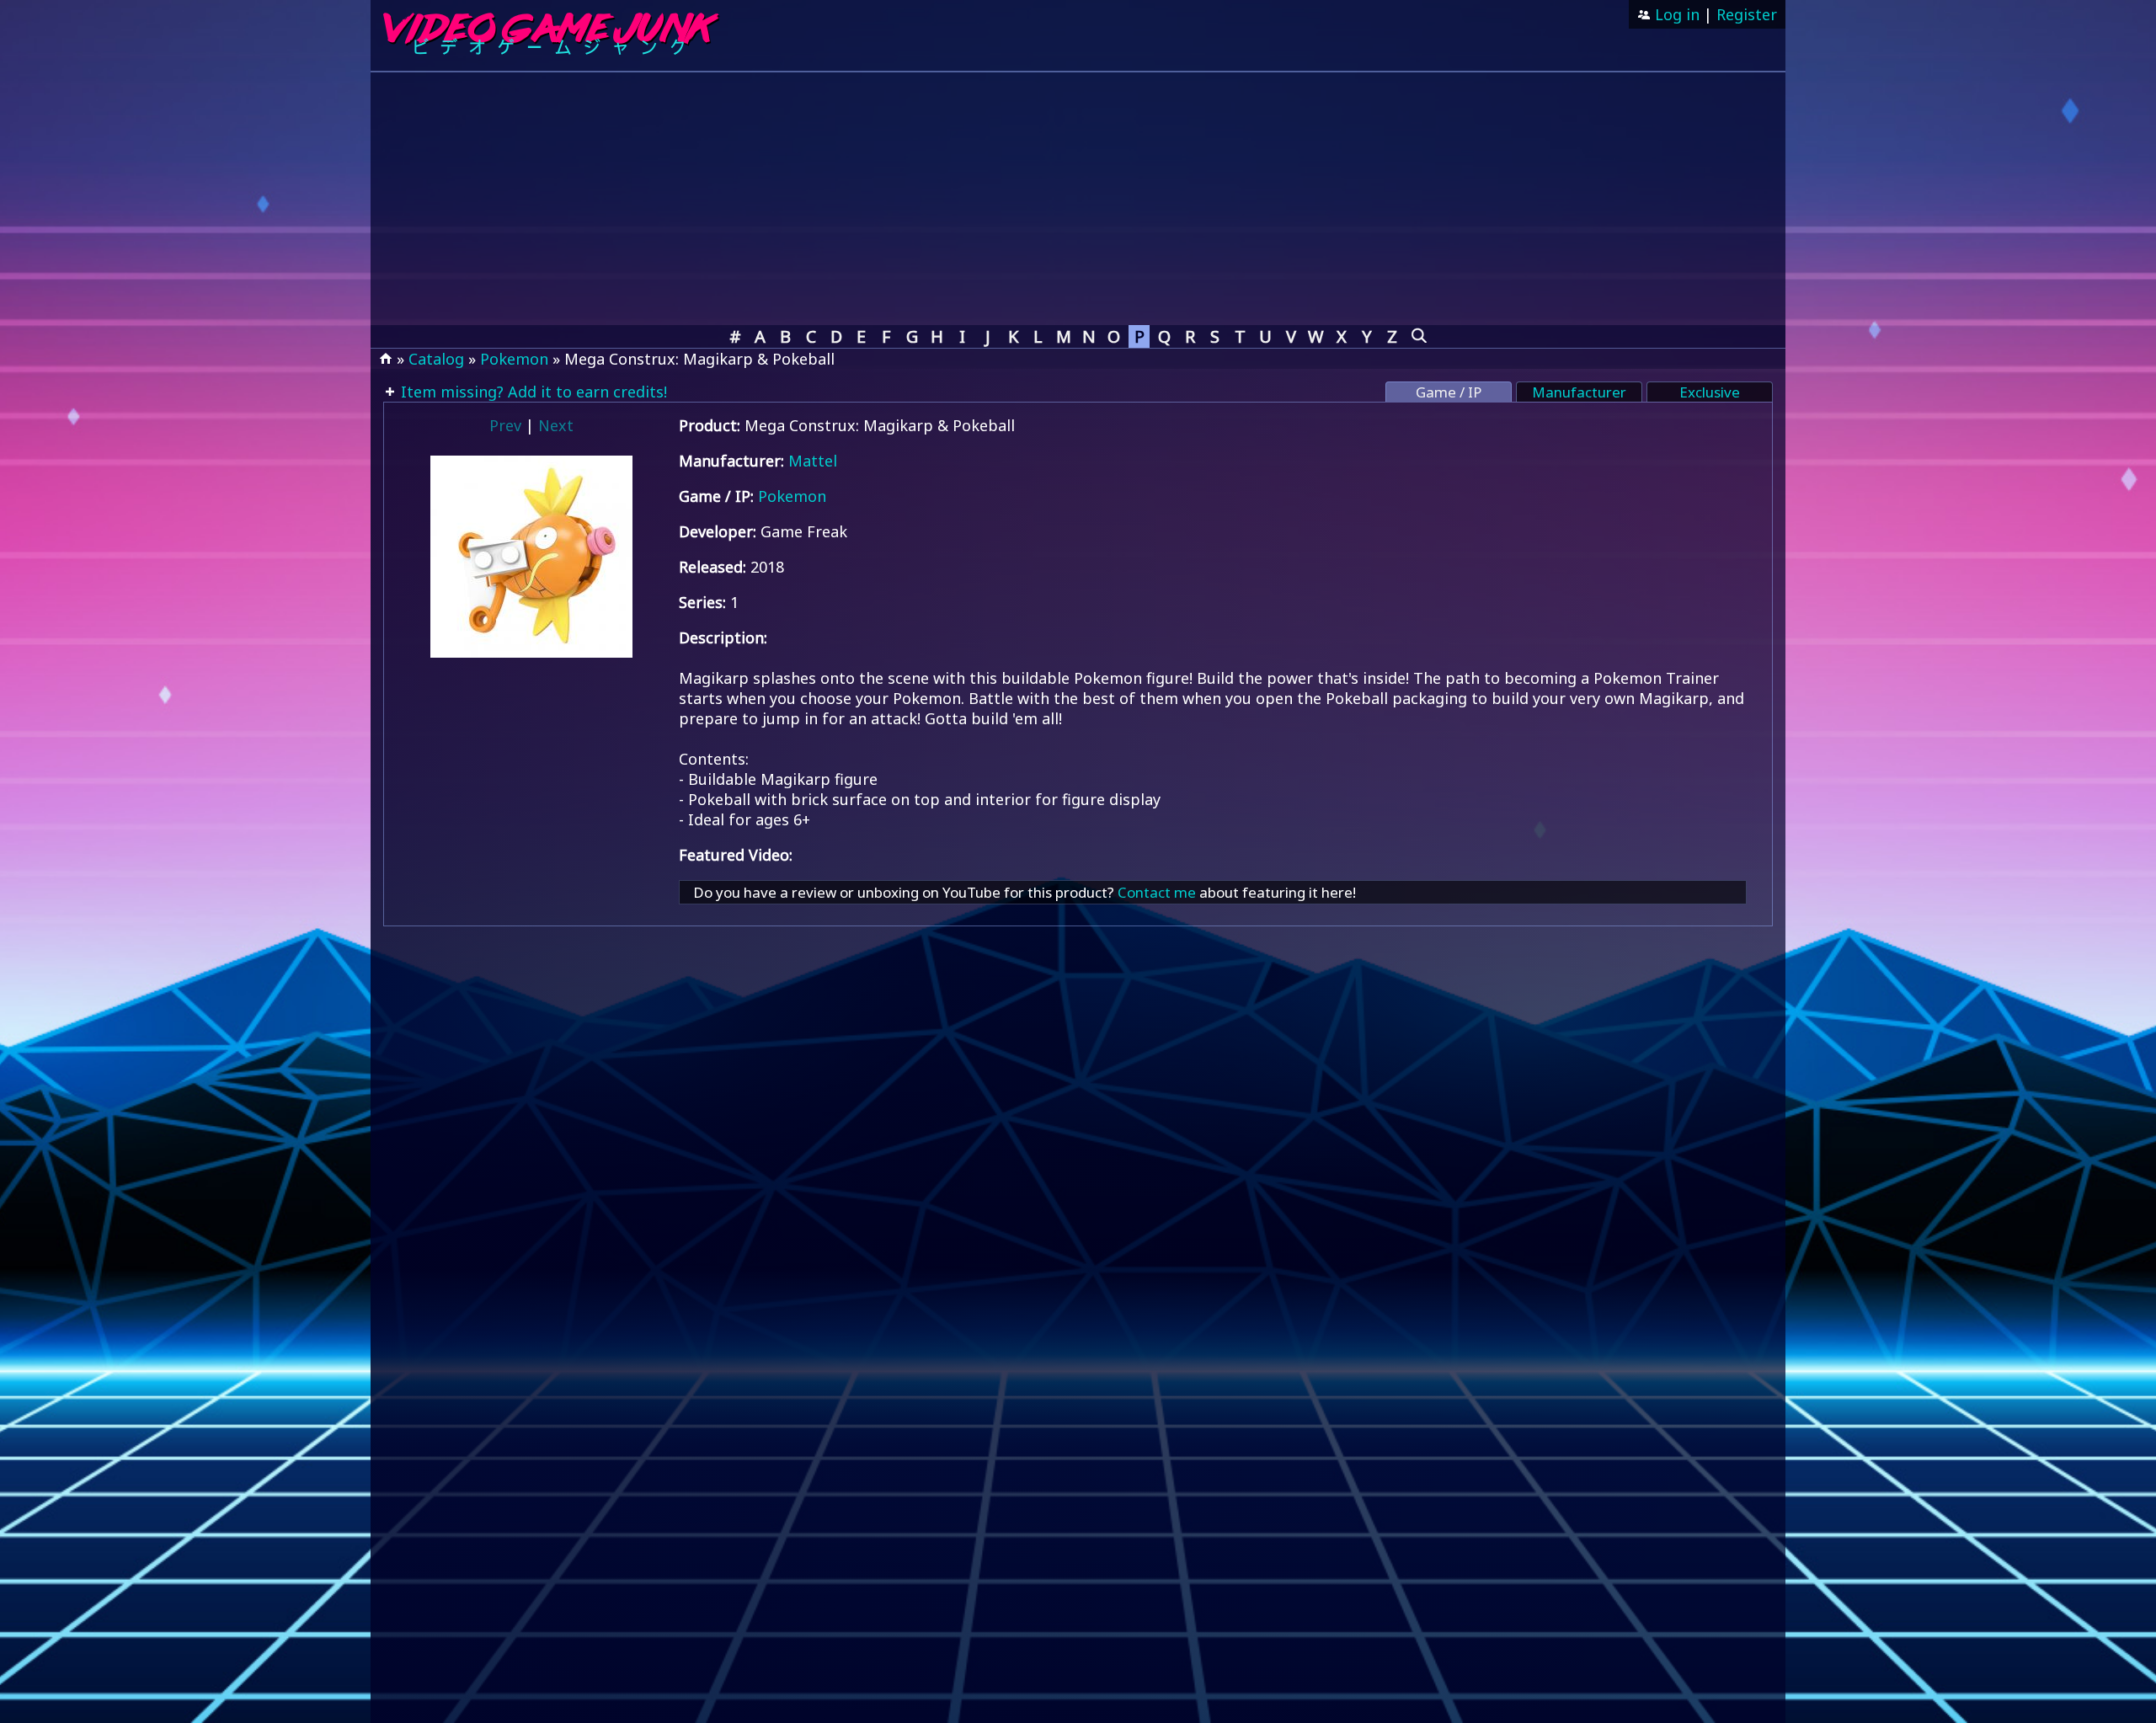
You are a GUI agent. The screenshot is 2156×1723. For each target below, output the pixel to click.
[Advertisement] (1078, 199)
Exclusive (1710, 392)
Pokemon (514, 359)
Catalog (436, 359)
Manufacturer (1579, 392)
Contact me (1157, 892)
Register (1747, 14)
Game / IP (1449, 392)
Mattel (813, 461)
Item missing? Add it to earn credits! (532, 392)
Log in (1675, 14)
